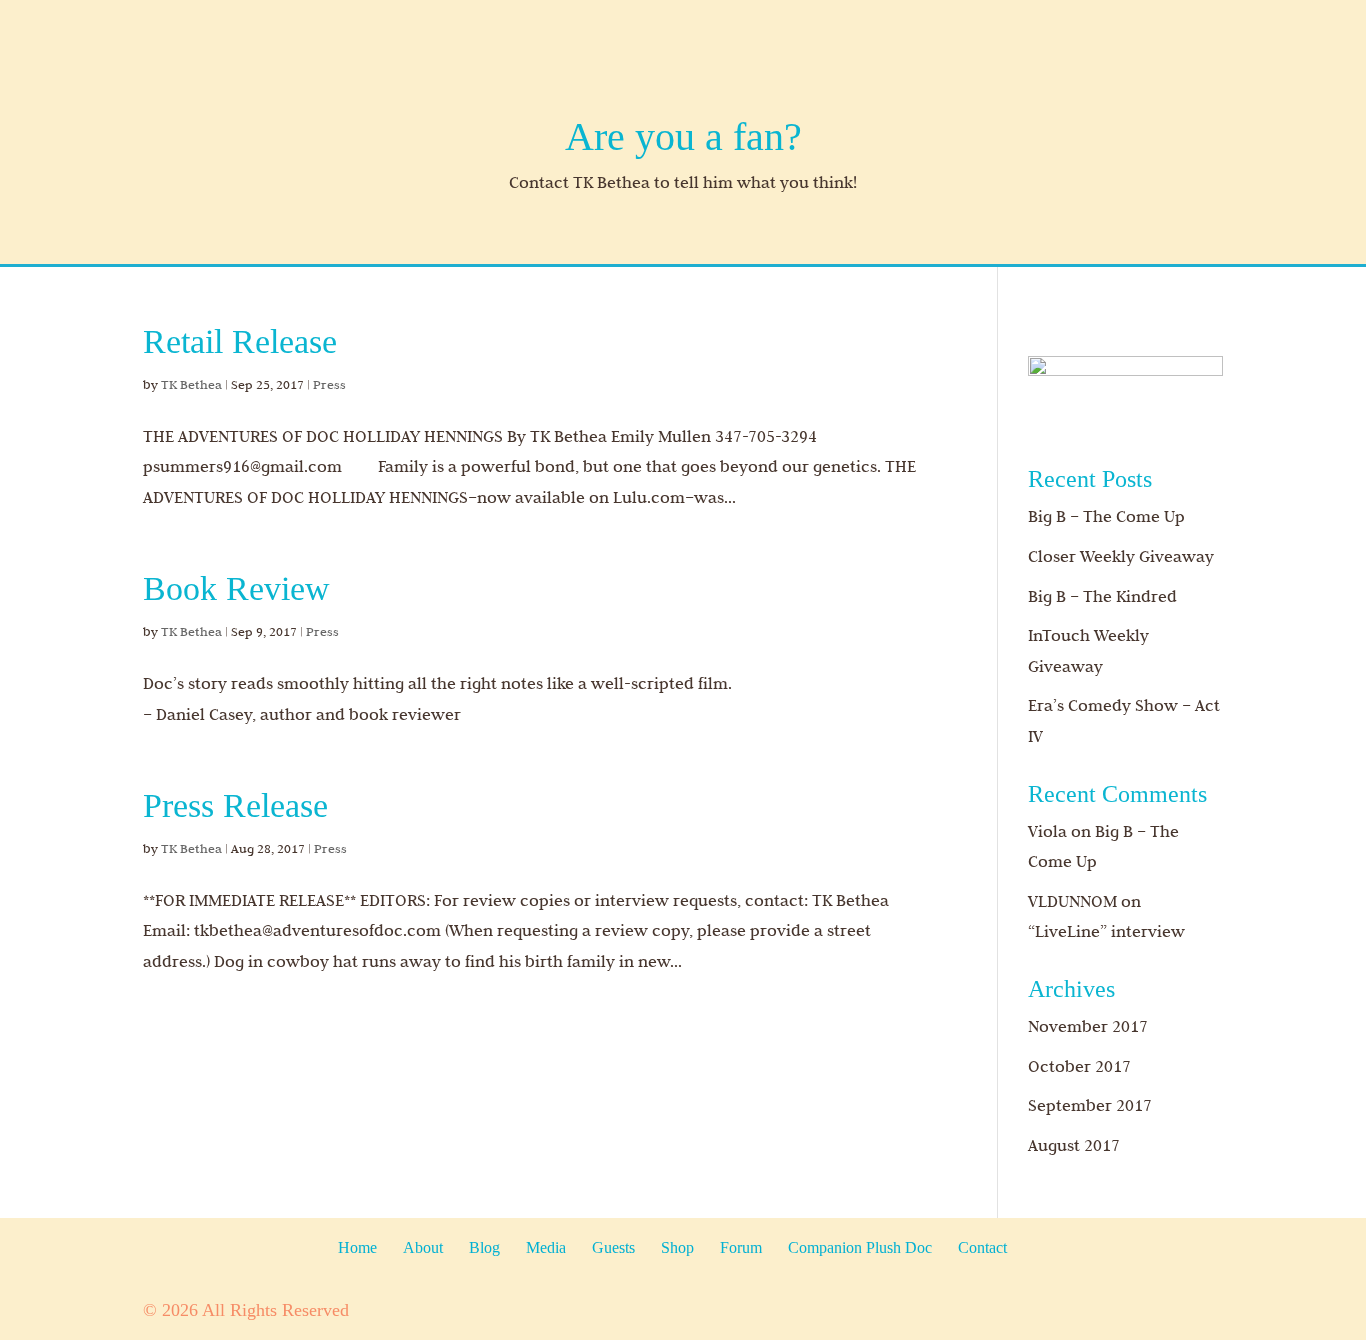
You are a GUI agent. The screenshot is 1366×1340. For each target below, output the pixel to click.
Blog (484, 1247)
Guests (613, 1247)
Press (329, 384)
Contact (982, 1247)
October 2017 (1079, 1066)
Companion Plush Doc (860, 1247)
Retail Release (240, 341)
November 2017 (1088, 1026)
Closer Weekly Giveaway (1121, 556)
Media (546, 1247)
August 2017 (1074, 1145)
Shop (677, 1247)
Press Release (235, 805)
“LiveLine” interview (1106, 931)
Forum (741, 1247)
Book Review (236, 588)
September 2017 (1090, 1105)
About (423, 1247)
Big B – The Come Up (1106, 516)
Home (357, 1247)
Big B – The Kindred (1102, 596)
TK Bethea (191, 384)
